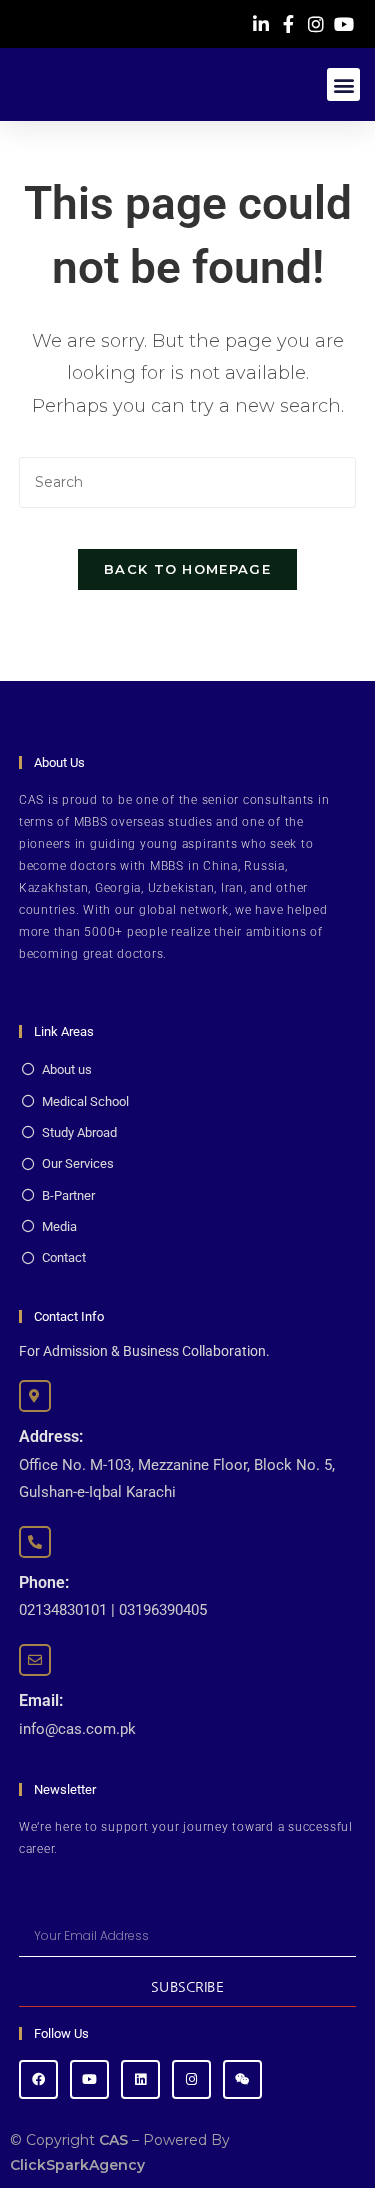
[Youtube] (89, 2079)
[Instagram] (191, 2079)
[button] (343, 84)
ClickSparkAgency (77, 2165)
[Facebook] (38, 2079)
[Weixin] (242, 2079)
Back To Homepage (187, 569)
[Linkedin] (140, 2079)
